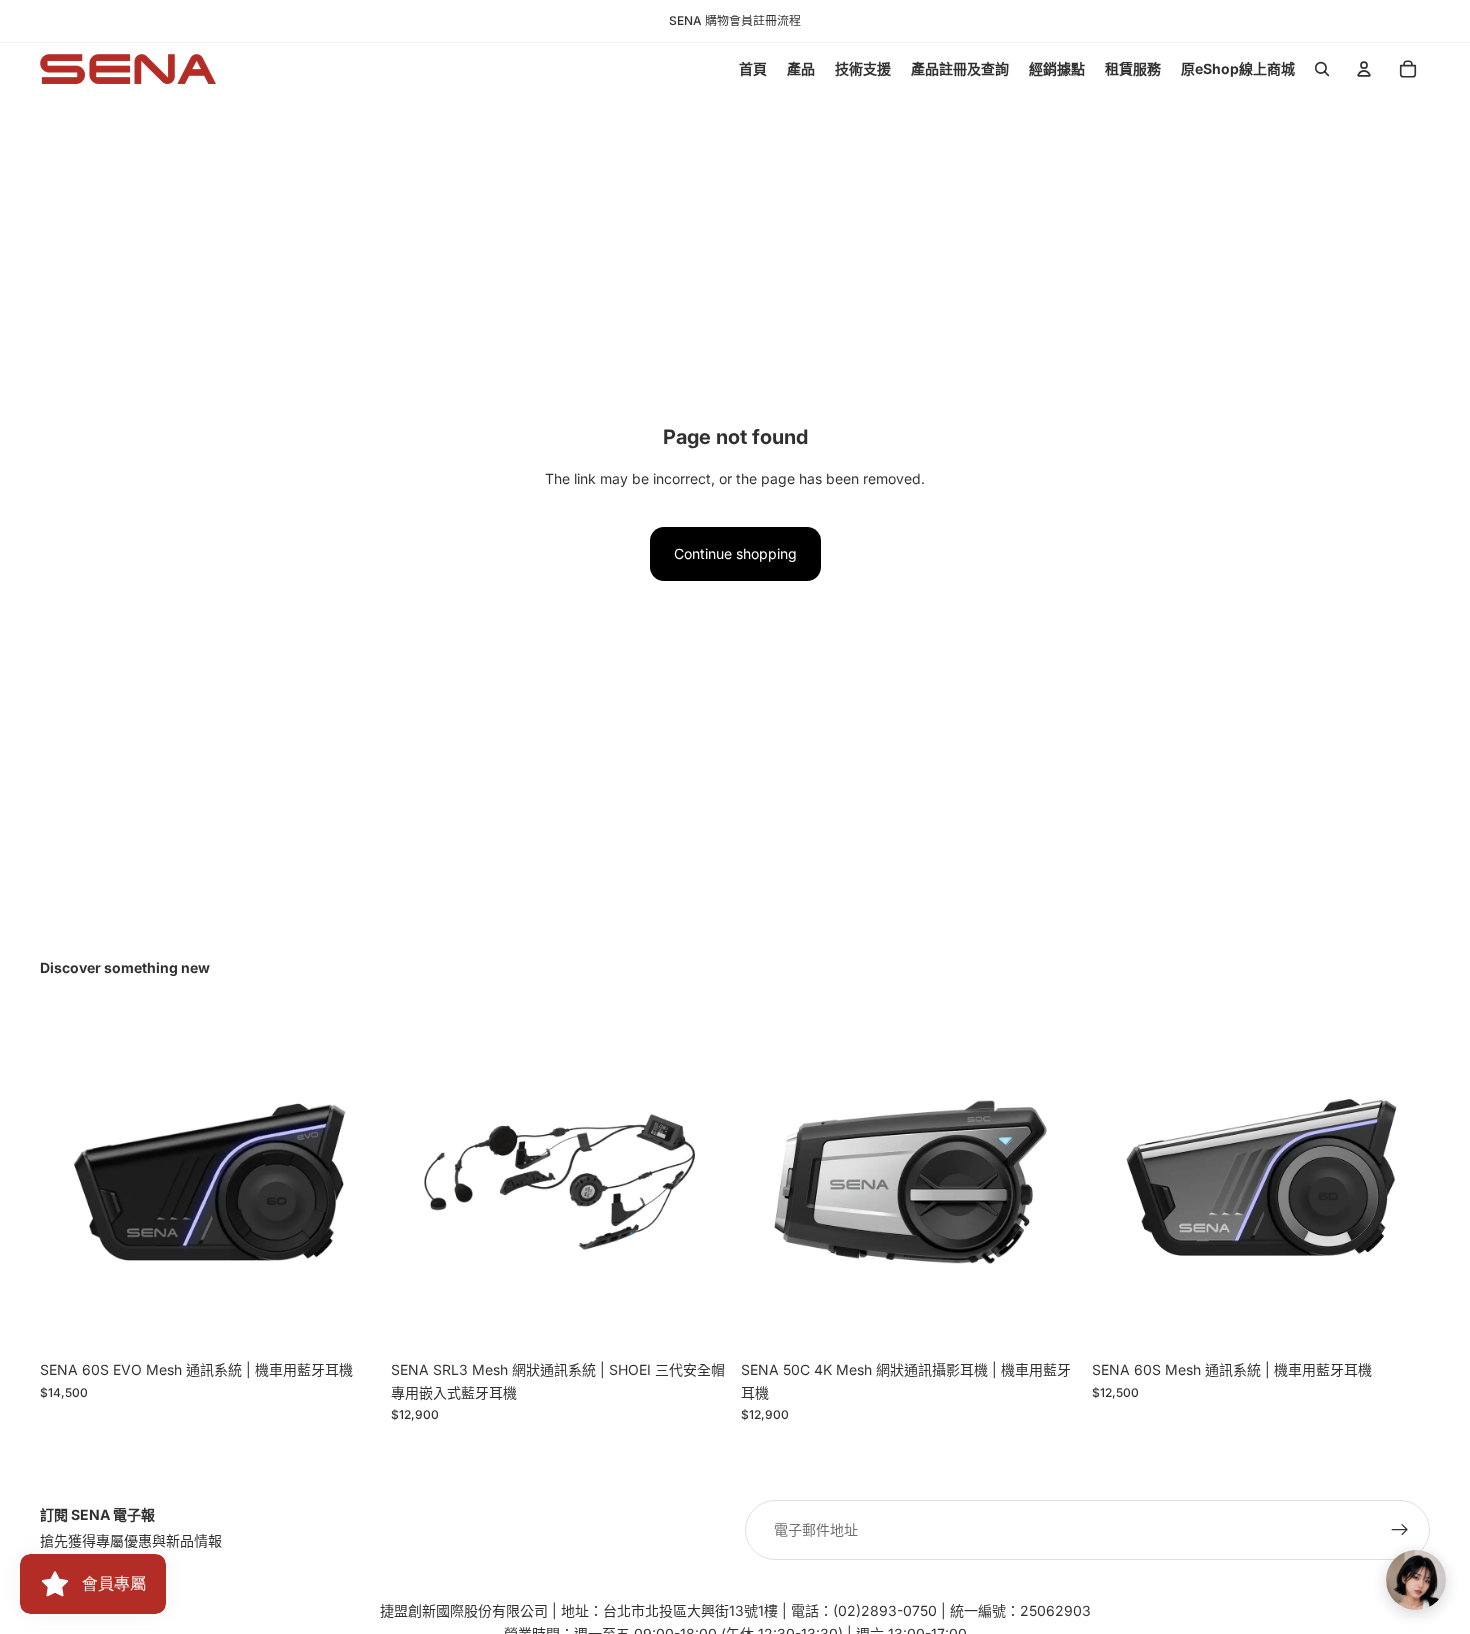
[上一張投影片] (771, 1182)
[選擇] (348, 1321)
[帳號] (1364, 69)
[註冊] (1400, 1530)
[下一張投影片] (1050, 1182)
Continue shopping (735, 553)
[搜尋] (1322, 69)
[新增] (698, 1321)
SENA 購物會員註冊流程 (735, 20)
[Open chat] (1416, 1580)
